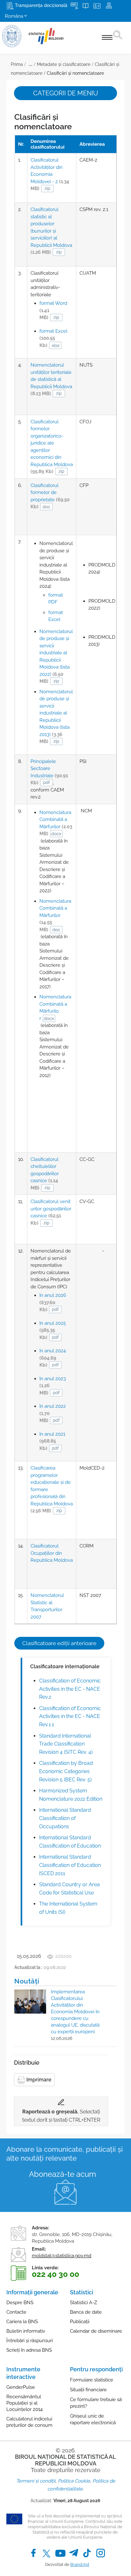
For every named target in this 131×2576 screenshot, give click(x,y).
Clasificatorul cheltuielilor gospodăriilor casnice (45, 1174)
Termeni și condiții (36, 2481)
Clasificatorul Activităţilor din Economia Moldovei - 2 (50, 174)
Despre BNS (20, 2303)
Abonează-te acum (62, 2174)
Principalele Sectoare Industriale (49, 772)
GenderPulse (21, 2387)
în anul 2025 (53, 1330)
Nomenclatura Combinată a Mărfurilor (56, 823)
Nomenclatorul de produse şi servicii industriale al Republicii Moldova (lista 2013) (56, 717)
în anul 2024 (53, 1358)
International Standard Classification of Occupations (65, 1818)
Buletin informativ (26, 2331)
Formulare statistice (92, 2380)
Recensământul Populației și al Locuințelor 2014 (24, 2403)
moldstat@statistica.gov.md (62, 2256)
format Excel (53, 338)
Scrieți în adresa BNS (29, 2350)
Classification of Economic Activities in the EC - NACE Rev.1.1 (70, 1716)
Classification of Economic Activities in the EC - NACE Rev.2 (70, 1689)
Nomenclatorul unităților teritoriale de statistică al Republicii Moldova (51, 379)
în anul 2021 (52, 1441)
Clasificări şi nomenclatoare (75, 73)
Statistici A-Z (83, 2303)
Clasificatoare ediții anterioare (59, 1643)
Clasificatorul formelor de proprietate (50, 496)
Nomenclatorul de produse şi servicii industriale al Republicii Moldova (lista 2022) (56, 657)
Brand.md (80, 2564)
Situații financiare (88, 2390)
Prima (17, 64)
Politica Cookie (74, 2481)
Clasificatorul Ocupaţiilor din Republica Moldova (52, 1553)
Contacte (16, 2312)
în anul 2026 (53, 1302)
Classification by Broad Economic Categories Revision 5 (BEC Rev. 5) (66, 1771)
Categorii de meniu (65, 93)
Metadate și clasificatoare (64, 64)
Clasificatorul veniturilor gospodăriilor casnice (51, 1212)
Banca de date (86, 2312)
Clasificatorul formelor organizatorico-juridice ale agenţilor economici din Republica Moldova (52, 447)
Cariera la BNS (22, 2322)
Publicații (80, 2322)
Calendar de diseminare (96, 2331)
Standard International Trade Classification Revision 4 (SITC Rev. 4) (66, 1744)
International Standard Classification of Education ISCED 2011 (70, 1865)
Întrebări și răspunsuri (30, 2341)
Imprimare (38, 2080)
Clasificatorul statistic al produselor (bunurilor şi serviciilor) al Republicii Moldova (51, 231)
